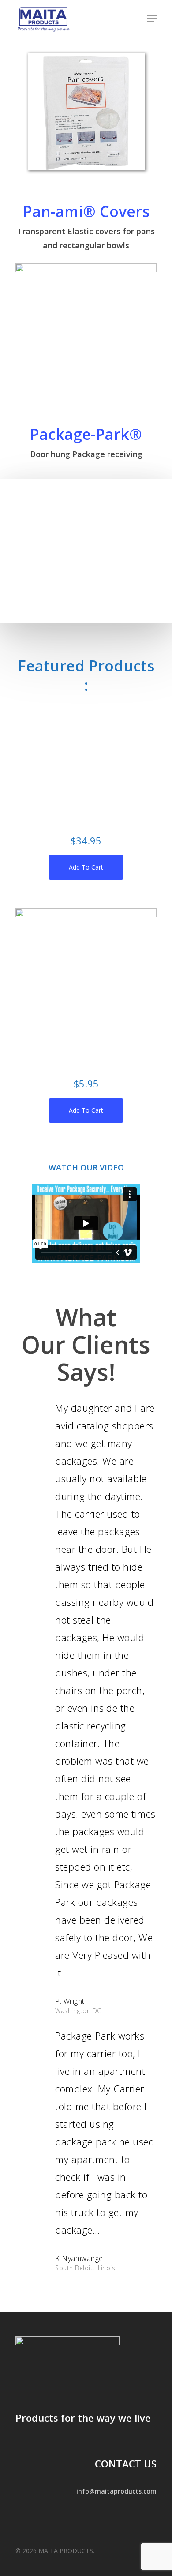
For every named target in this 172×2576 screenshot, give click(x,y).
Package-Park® (86, 434)
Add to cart (86, 867)
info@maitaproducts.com (116, 2491)
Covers (125, 211)
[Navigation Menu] (152, 19)
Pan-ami (53, 211)
